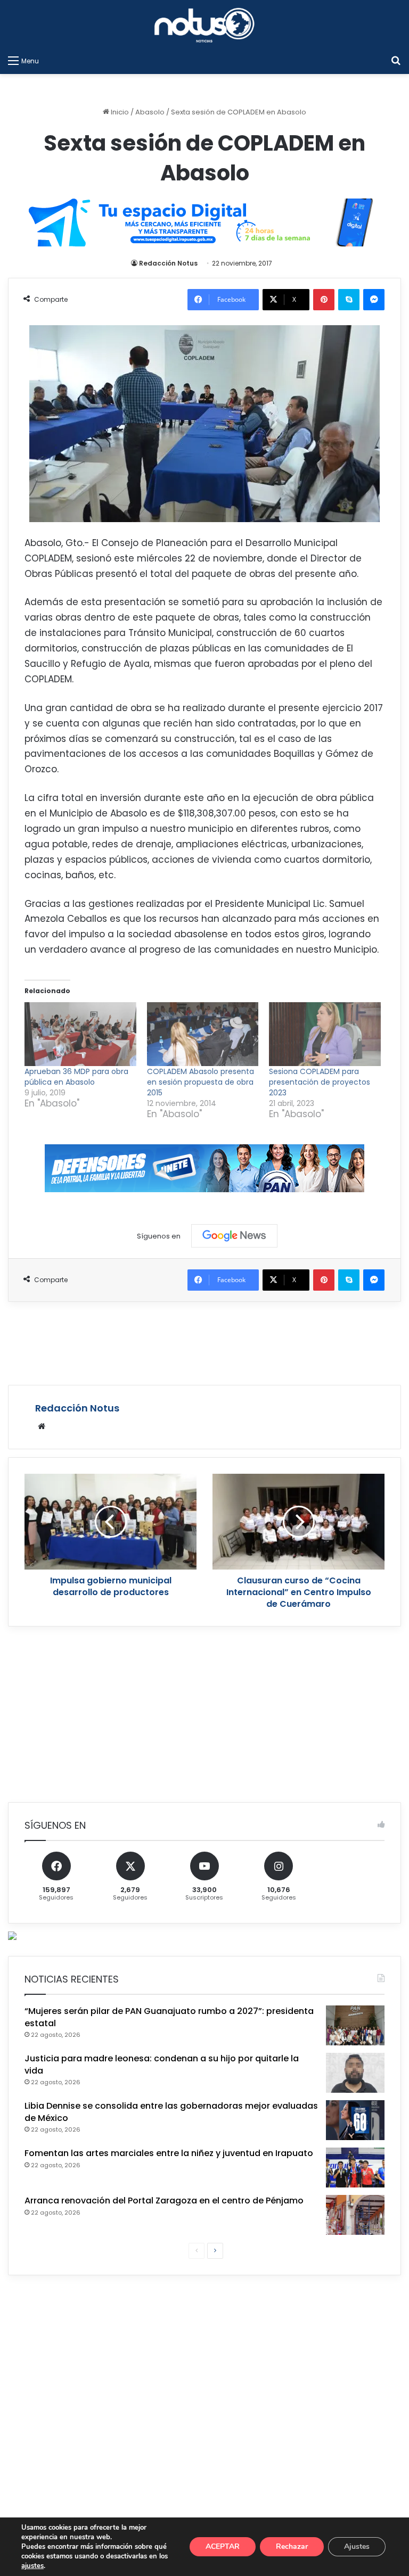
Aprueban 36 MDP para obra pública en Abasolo (76, 1077)
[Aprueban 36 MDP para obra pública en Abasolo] (80, 1034)
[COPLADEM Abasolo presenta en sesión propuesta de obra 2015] (203, 1034)
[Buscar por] (396, 61)
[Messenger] (374, 300)
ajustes (32, 2566)
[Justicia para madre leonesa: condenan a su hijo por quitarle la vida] (355, 2073)
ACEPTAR (223, 2546)
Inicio (119, 112)
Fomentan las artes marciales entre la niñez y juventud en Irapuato (169, 2153)
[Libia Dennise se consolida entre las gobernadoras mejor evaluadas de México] (355, 2120)
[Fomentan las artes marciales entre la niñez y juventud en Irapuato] (355, 2168)
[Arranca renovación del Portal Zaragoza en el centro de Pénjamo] (355, 2215)
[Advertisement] (204, 1342)
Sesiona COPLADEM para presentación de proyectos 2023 (320, 1082)
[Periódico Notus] (204, 25)
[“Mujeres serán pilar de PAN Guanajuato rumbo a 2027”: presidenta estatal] (355, 2025)
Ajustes (357, 2546)
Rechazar (292, 2546)
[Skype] (349, 300)
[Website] (42, 1426)
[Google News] (234, 1236)
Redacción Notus (168, 263)
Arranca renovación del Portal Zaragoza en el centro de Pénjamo (164, 2201)
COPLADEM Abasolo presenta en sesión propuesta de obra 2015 (201, 1082)
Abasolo (150, 112)
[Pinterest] (324, 300)
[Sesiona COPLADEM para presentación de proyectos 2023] (325, 1034)
